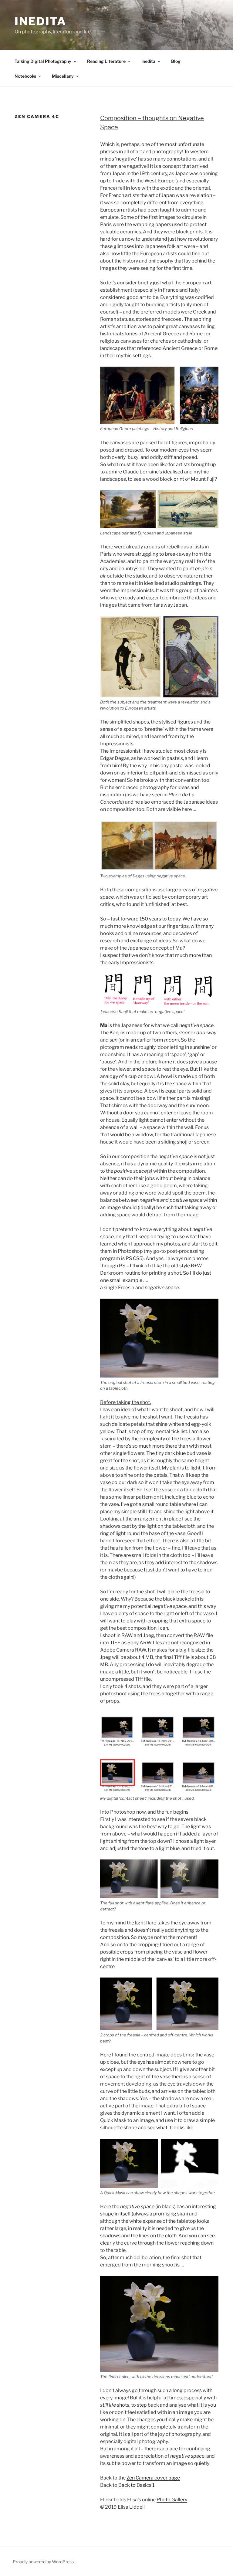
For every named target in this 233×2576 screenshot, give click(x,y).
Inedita (41, 21)
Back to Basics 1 (136, 2485)
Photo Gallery (172, 2500)
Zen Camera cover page (153, 2478)
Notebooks (25, 76)
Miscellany (63, 76)
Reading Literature (106, 61)
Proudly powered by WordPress (43, 2562)
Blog (176, 61)
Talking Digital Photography (43, 61)
